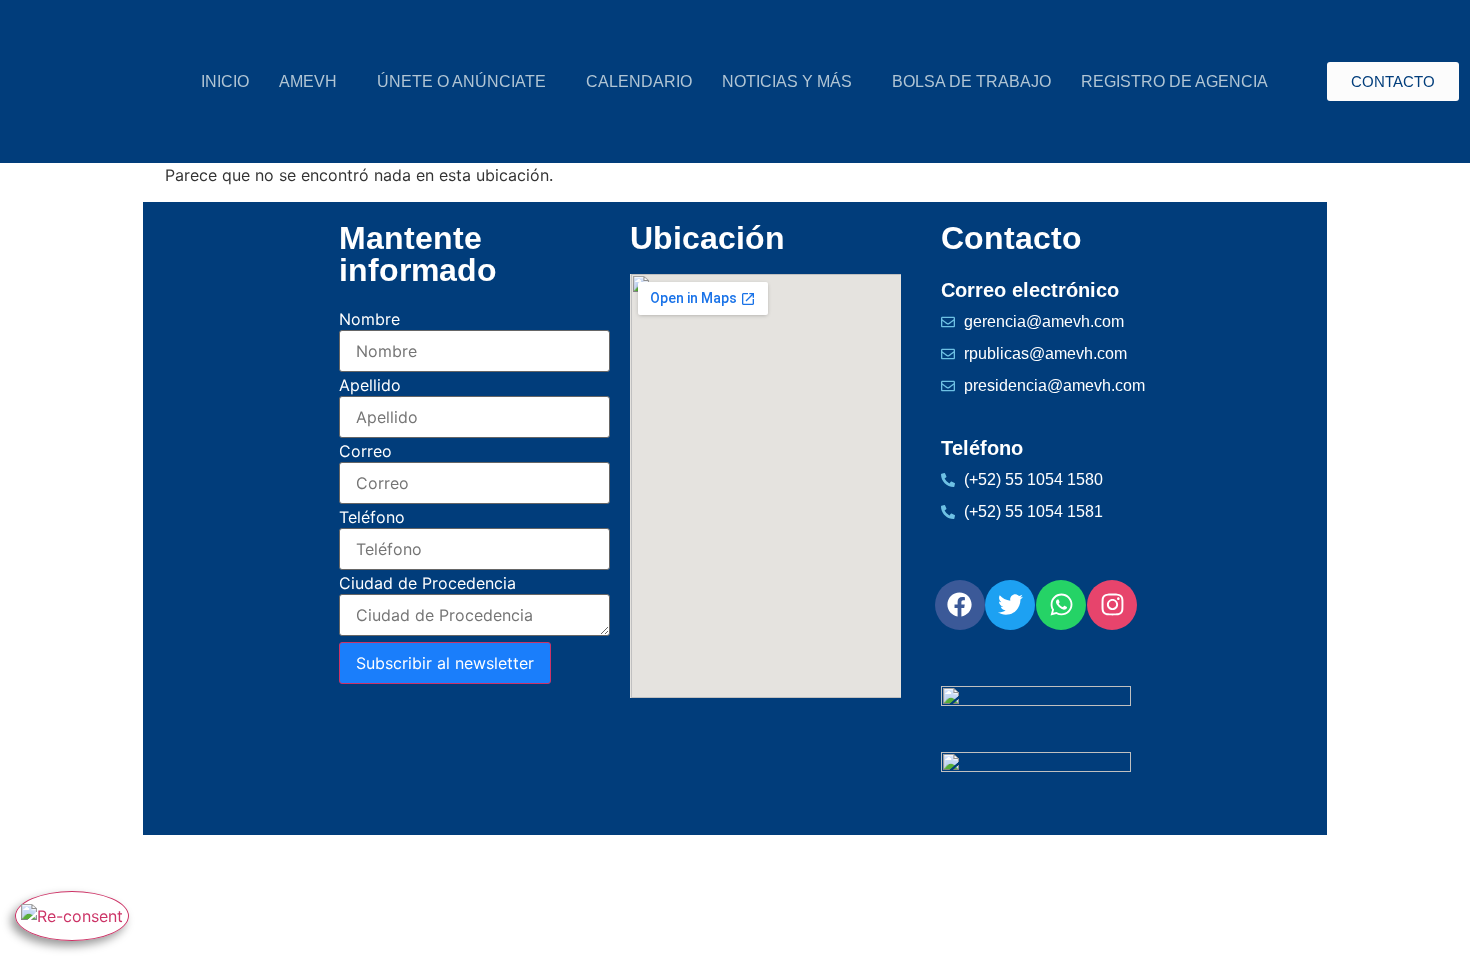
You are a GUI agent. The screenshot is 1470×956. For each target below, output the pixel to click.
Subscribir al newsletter (445, 663)
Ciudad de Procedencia (427, 583)
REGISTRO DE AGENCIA (1174, 81)
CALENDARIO (639, 81)
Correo (365, 451)
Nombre (369, 319)
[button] (313, 82)
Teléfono (372, 517)
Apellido (370, 385)
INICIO (225, 81)
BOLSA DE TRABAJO (971, 81)
